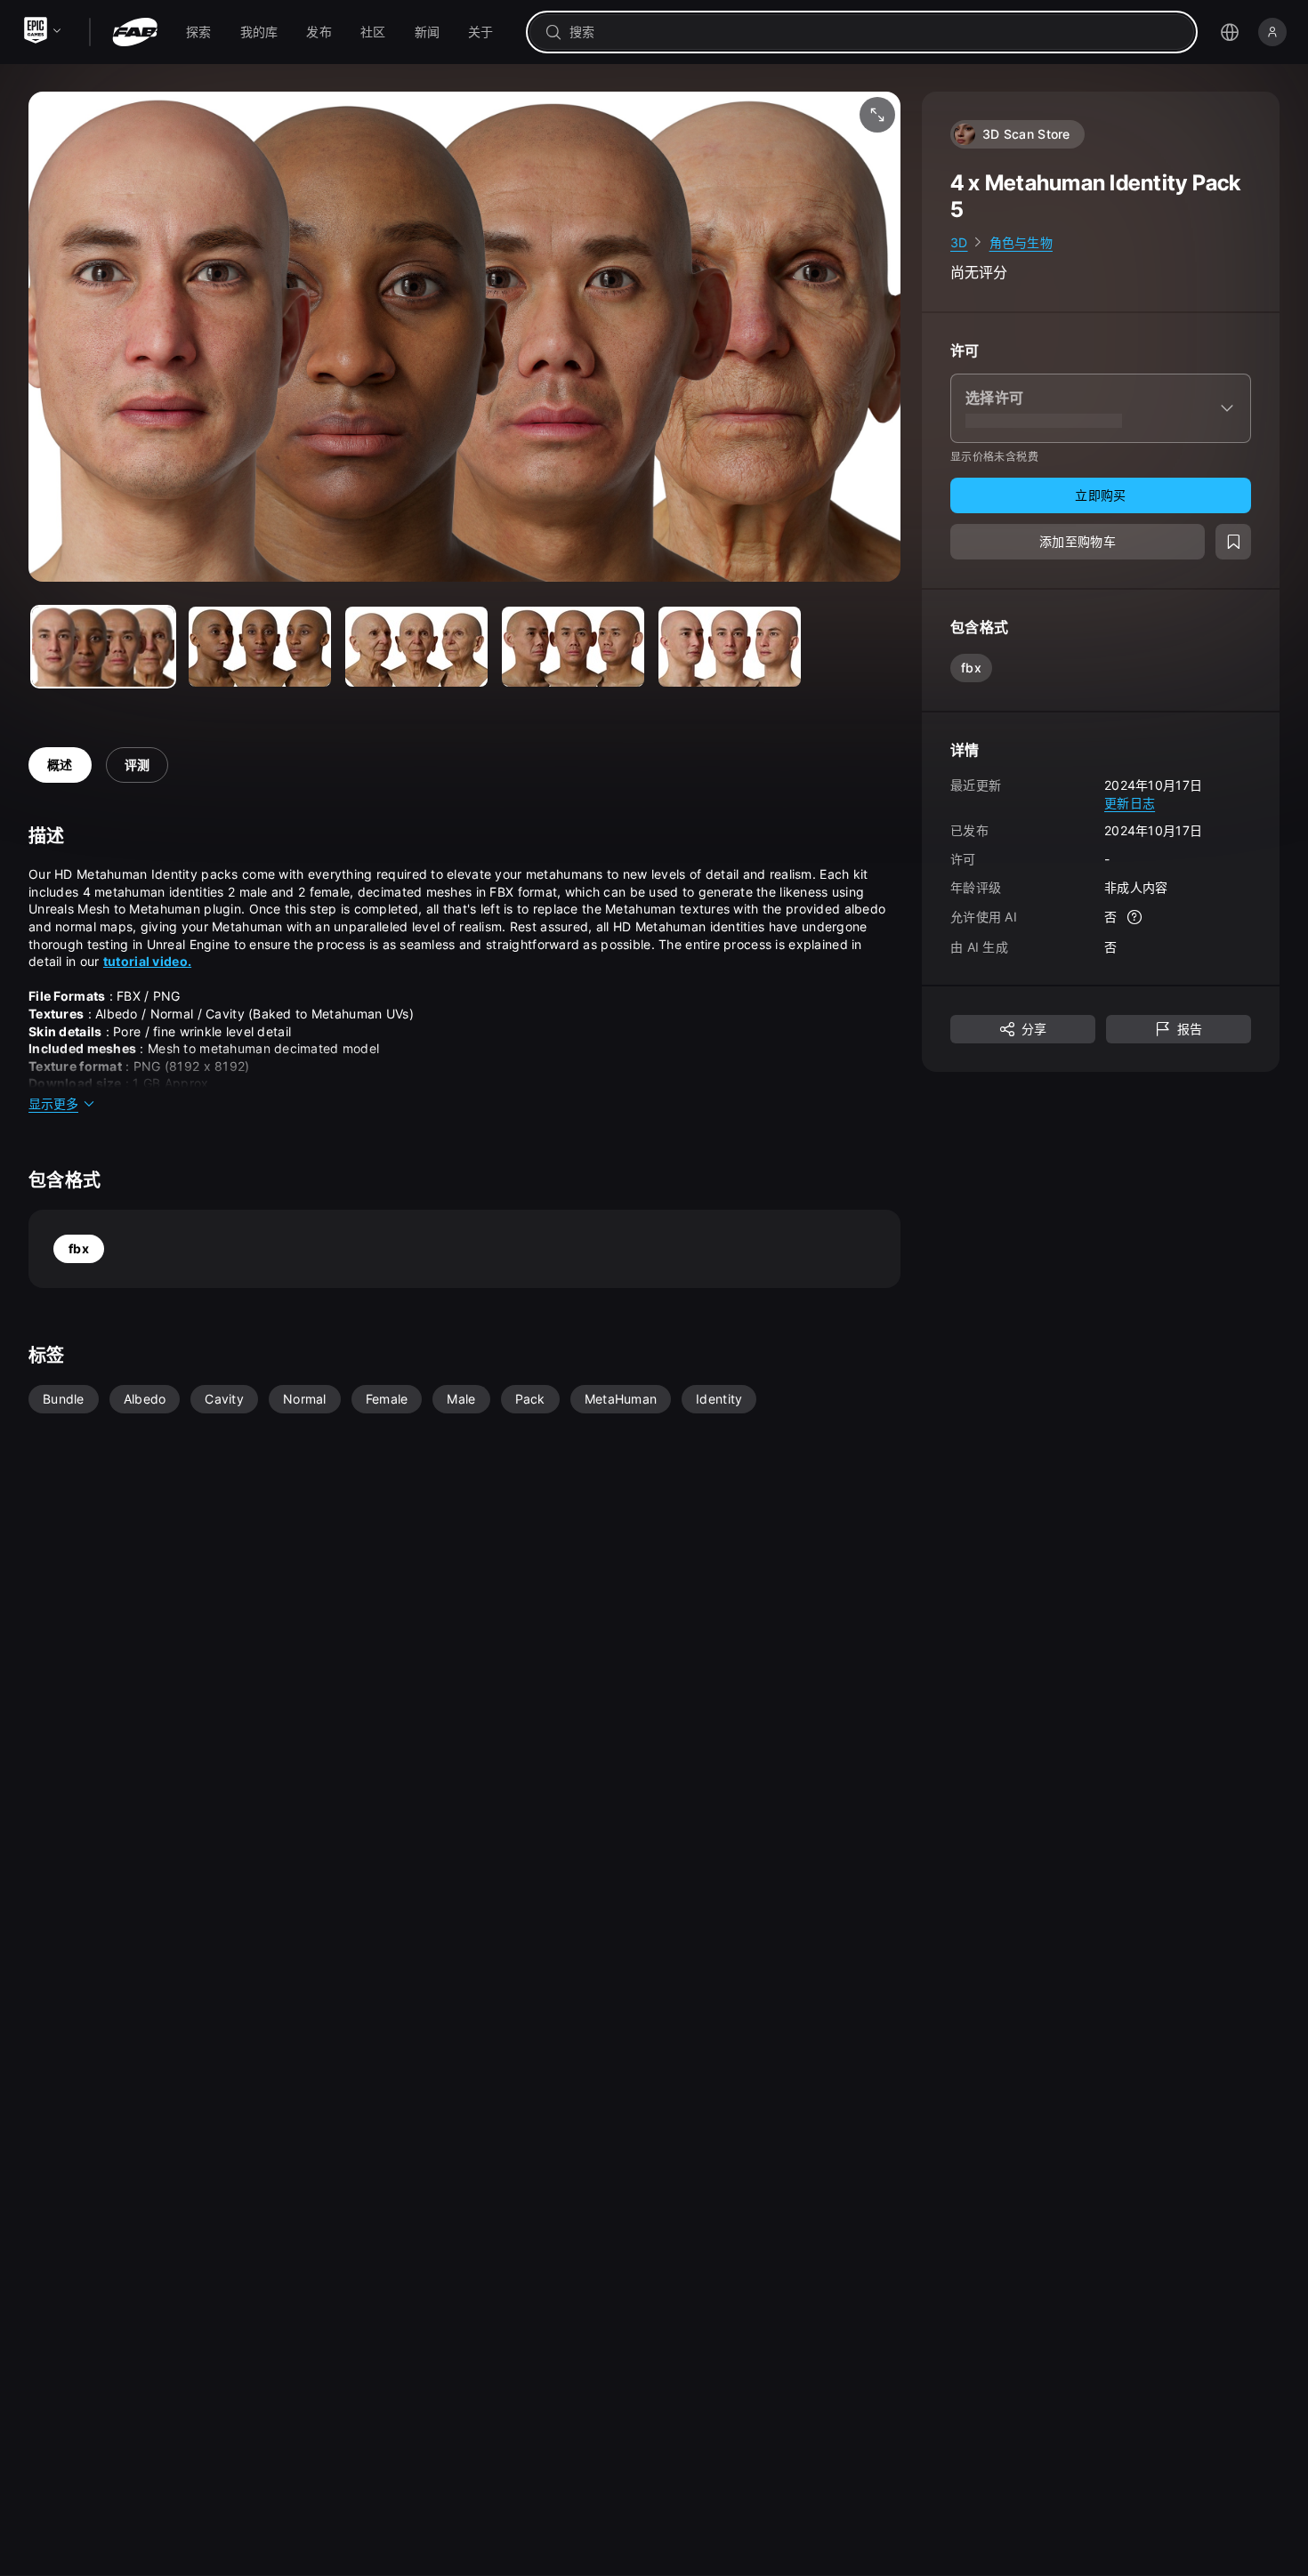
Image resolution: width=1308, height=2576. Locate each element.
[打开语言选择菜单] (1230, 32)
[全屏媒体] (877, 115)
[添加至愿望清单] (1233, 543)
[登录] (1272, 32)
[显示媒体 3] (573, 647)
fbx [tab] (79, 1248)
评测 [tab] (137, 765)
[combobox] (874, 32)
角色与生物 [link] (1021, 242)
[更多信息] (1134, 918)
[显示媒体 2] (416, 647)
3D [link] (959, 242)
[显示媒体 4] (730, 647)
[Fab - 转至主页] (135, 32)
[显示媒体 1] (260, 647)
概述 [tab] (60, 765)
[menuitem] (199, 32)
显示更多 (53, 1103)
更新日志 (1130, 803)
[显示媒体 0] (103, 647)
